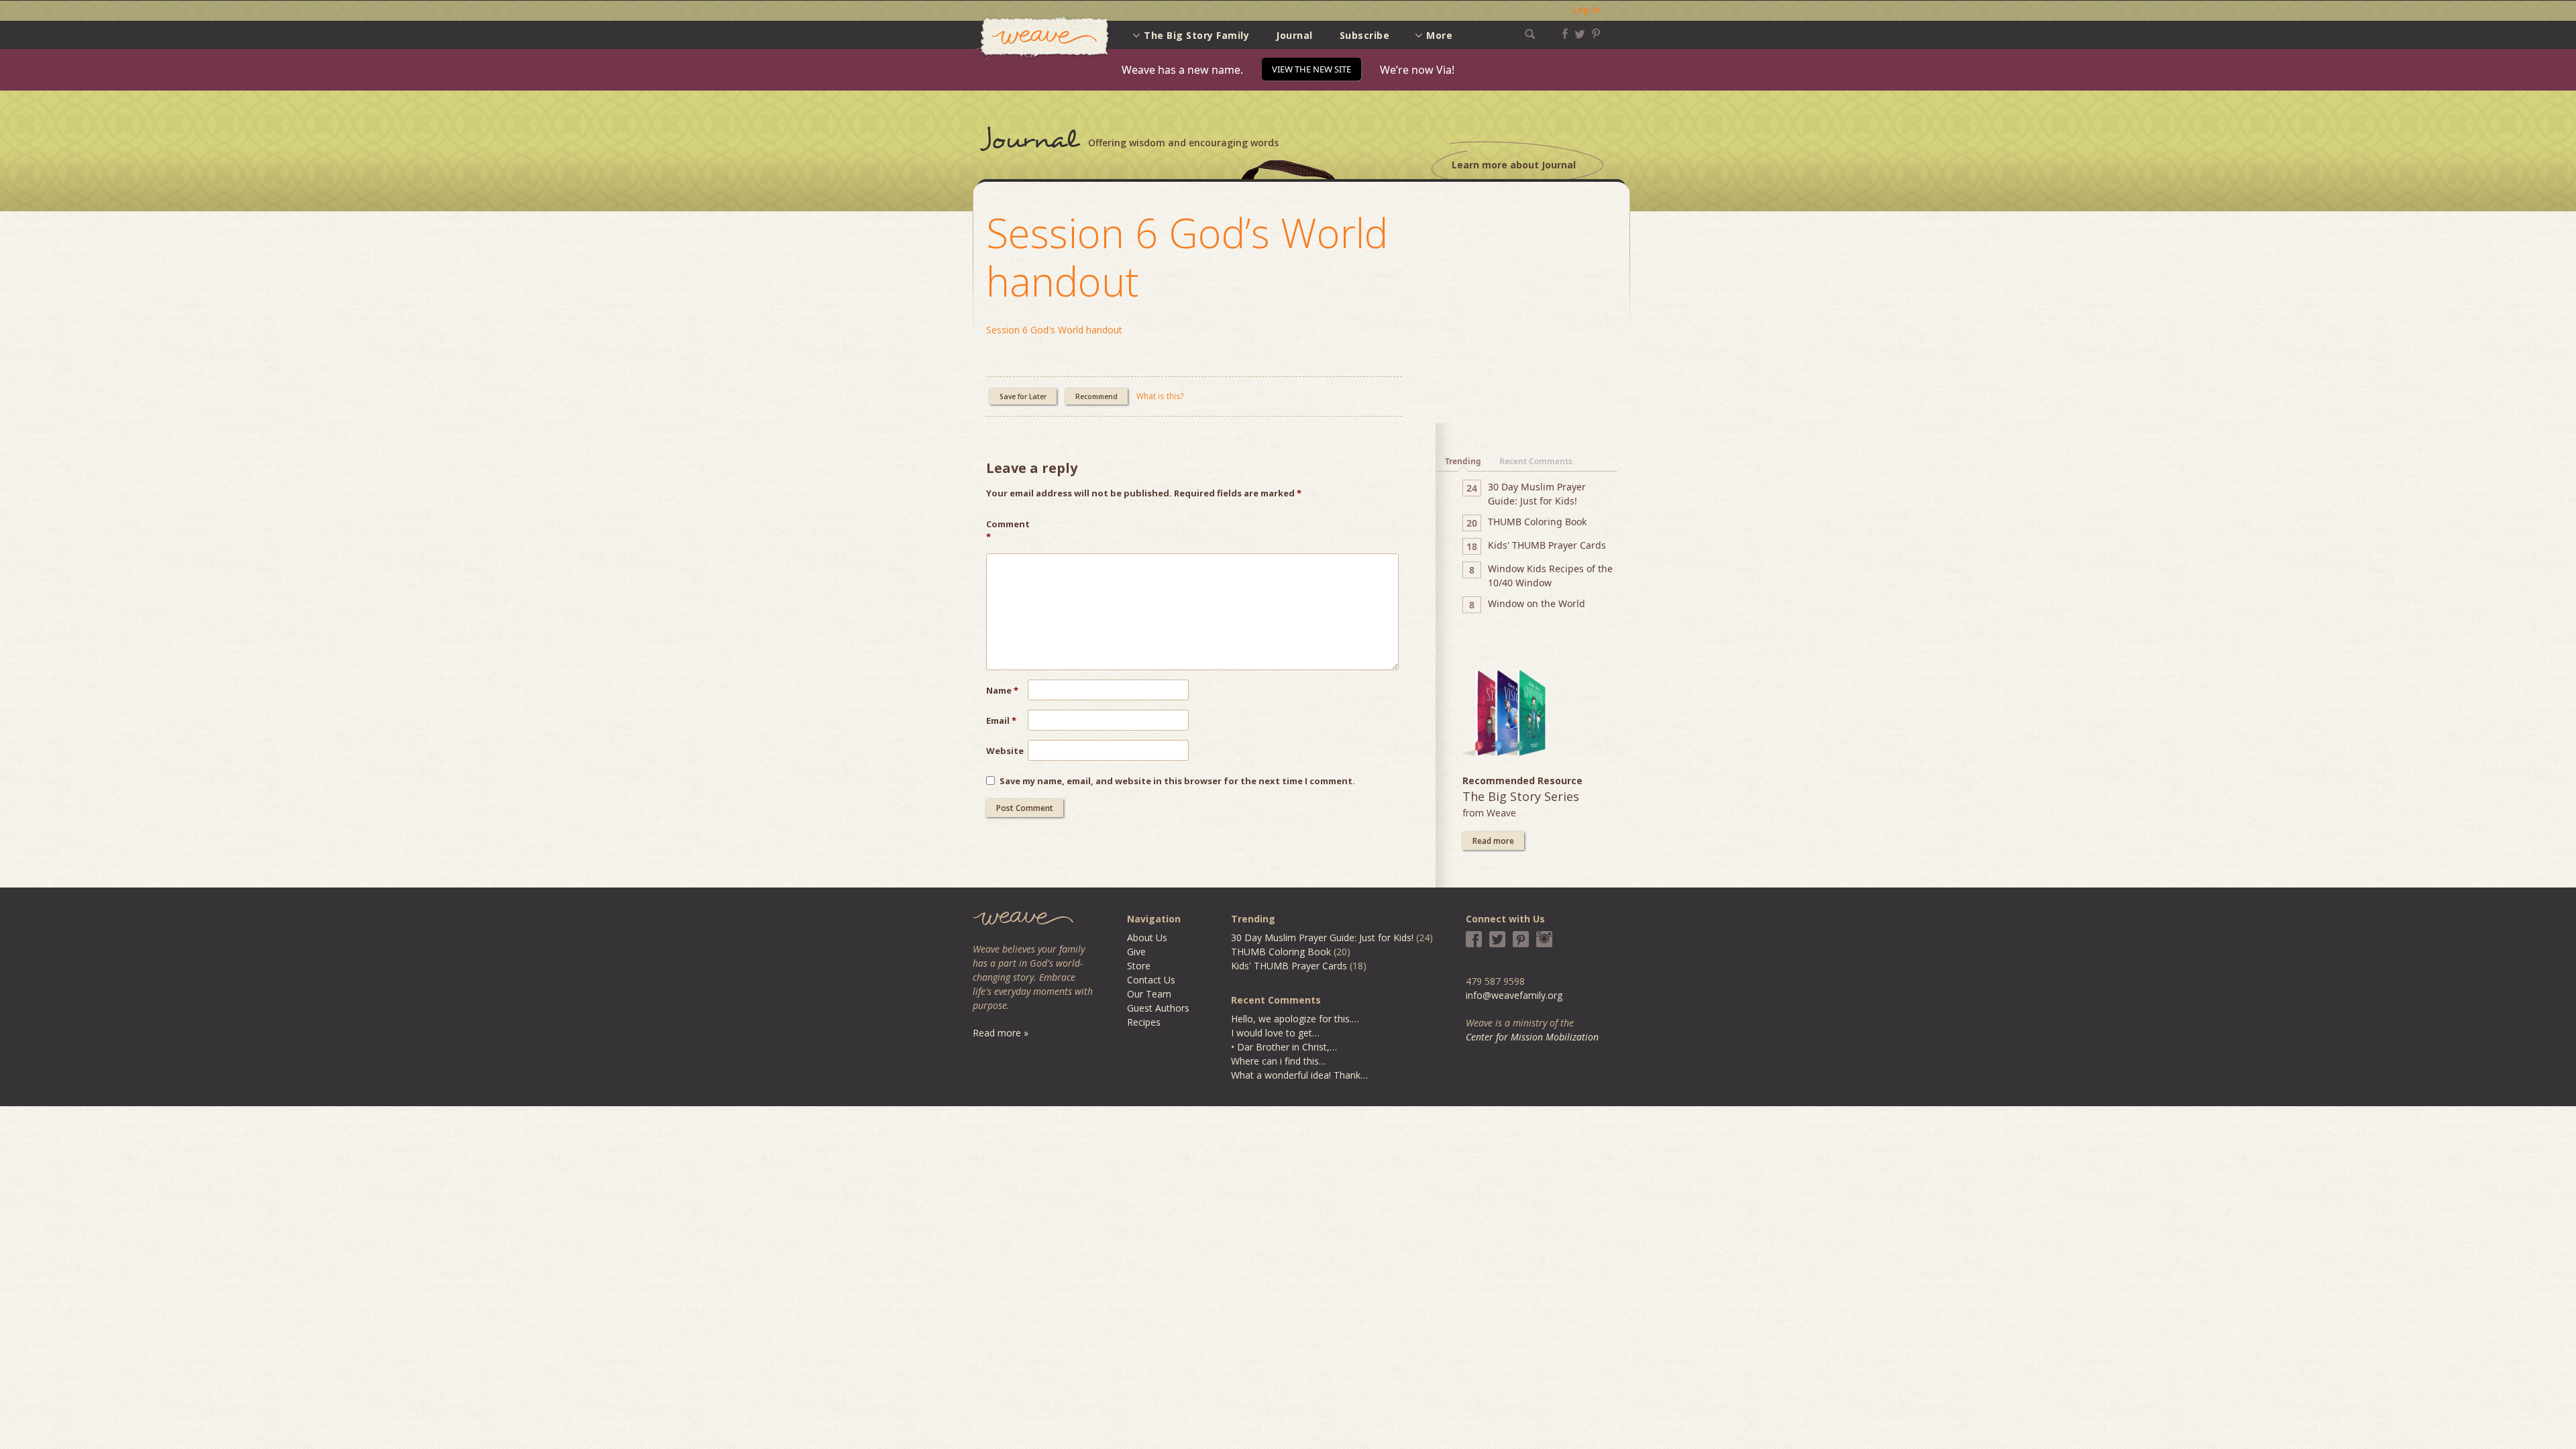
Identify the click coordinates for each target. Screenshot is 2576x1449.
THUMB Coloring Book (1281, 952)
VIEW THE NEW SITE (1311, 69)
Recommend (1096, 396)
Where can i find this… (1279, 1061)
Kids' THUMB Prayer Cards (1289, 966)
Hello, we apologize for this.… (1295, 1019)
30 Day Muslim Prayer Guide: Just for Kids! (1322, 937)
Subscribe (1365, 35)
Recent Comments (1536, 461)
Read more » (1001, 1033)
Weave (1042, 39)
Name (1002, 690)
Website (1005, 751)
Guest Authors (1158, 1008)
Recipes (1144, 1022)
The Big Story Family (1196, 35)
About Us (1147, 937)
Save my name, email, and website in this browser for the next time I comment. (1177, 781)
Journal (1294, 35)
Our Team (1149, 994)
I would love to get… (1275, 1033)
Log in (1586, 10)
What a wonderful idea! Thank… (1299, 1075)
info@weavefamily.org (1514, 995)
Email (1001, 720)
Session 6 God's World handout (1054, 330)
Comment (1007, 531)
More (1439, 35)
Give (1136, 952)
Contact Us (1151, 980)
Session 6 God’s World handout (1187, 257)
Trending (1463, 461)
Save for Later (1023, 396)
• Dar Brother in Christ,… (1284, 1047)
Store (1139, 966)
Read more (1493, 841)
